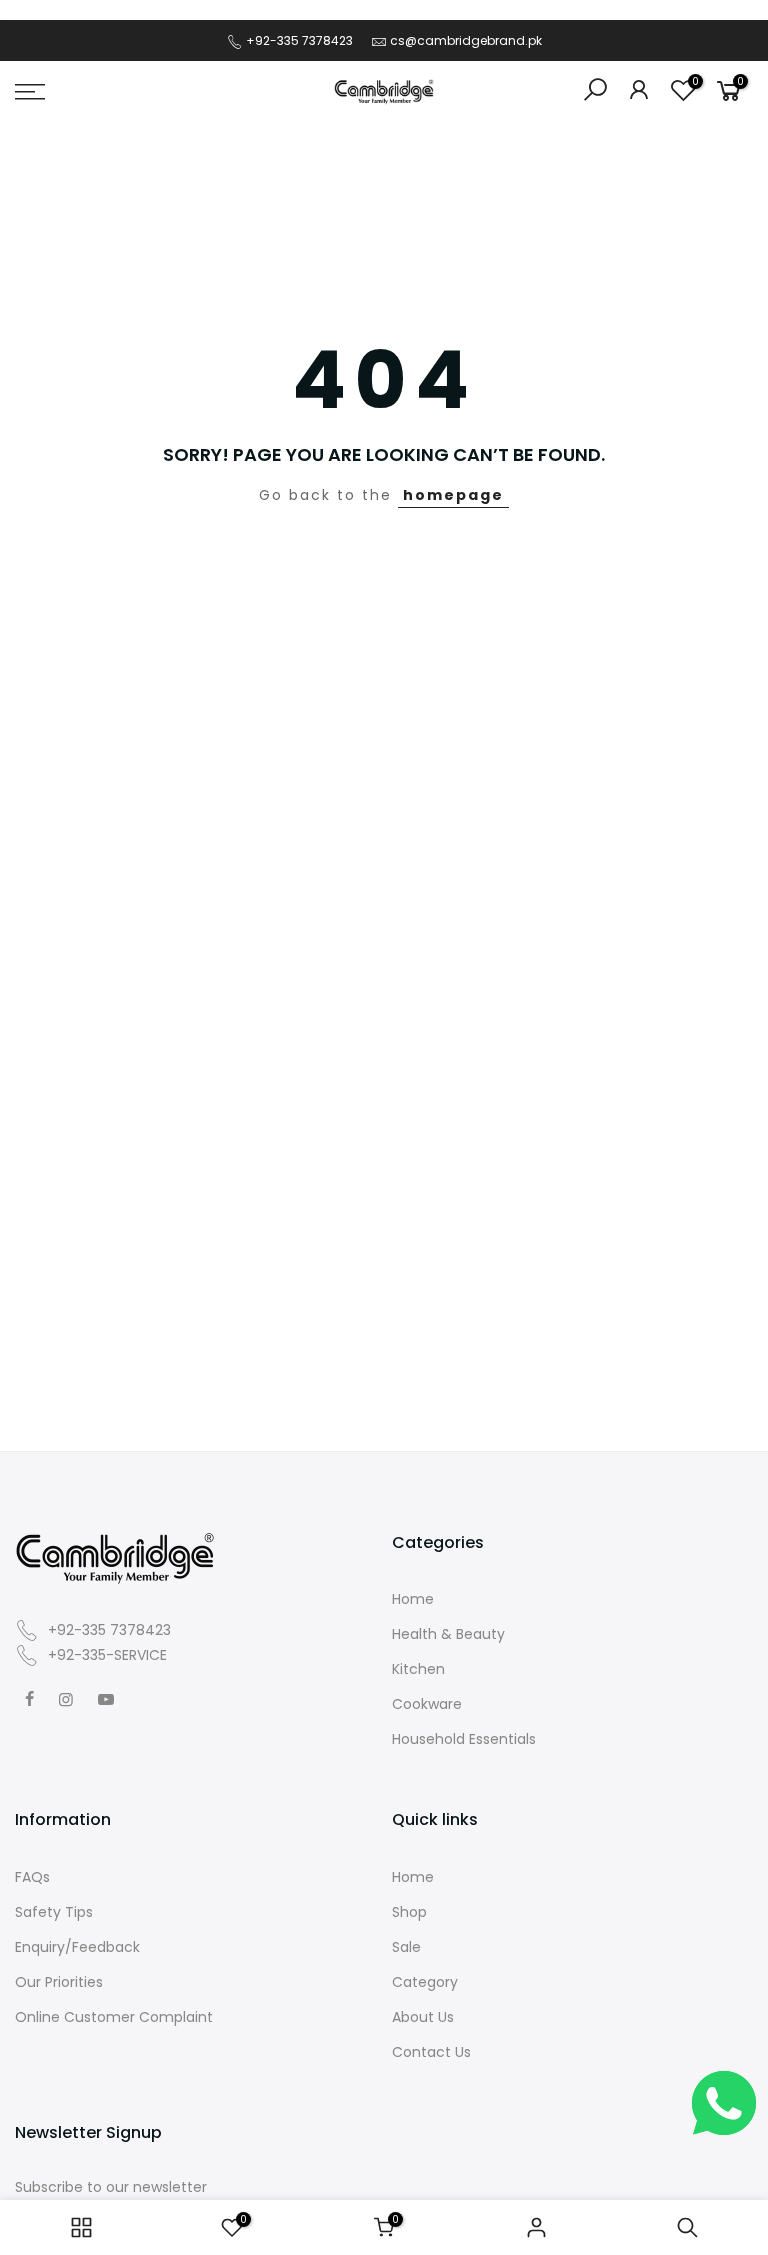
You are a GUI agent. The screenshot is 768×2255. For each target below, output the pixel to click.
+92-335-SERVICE (105, 1655)
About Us (423, 2017)
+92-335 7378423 (298, 40)
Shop (409, 1912)
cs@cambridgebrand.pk (466, 40)
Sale (406, 1947)
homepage (453, 495)
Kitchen (418, 1669)
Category (425, 1982)
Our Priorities (59, 1982)
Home (413, 1599)
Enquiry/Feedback (77, 1947)
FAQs (32, 1877)
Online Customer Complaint (114, 2017)
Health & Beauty (448, 1634)
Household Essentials (464, 1739)
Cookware (427, 1704)
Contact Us (431, 2052)
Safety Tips (54, 1912)
